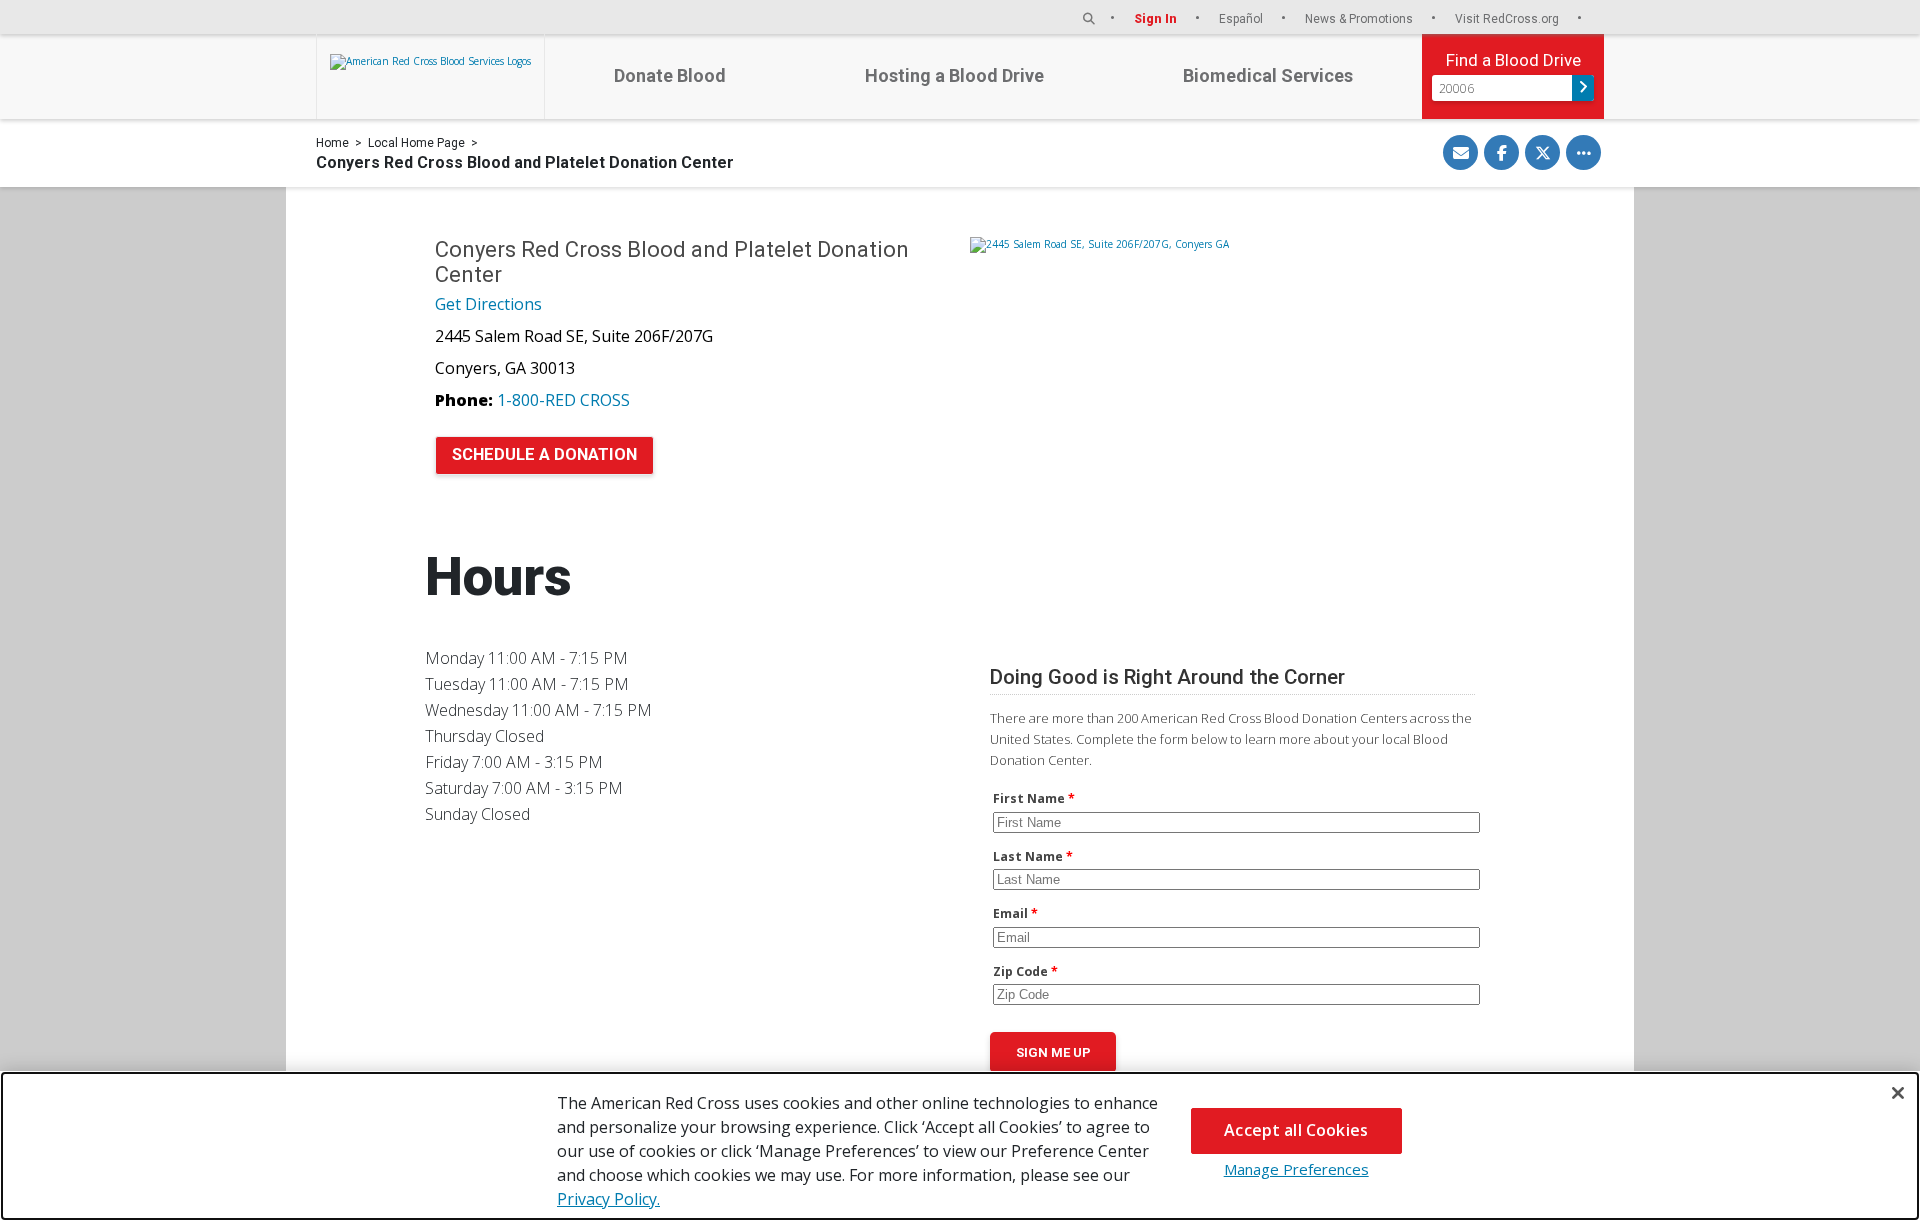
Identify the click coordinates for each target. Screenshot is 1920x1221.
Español (1242, 18)
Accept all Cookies (1296, 1130)
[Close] (1898, 1093)
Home (332, 143)
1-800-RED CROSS (563, 400)
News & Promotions (1360, 18)
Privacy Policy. (608, 1199)
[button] (1089, 18)
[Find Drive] (1583, 88)
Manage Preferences (1296, 1169)
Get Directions (488, 304)
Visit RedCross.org (1508, 18)
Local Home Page (416, 143)
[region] (960, 1146)
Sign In (1157, 18)
